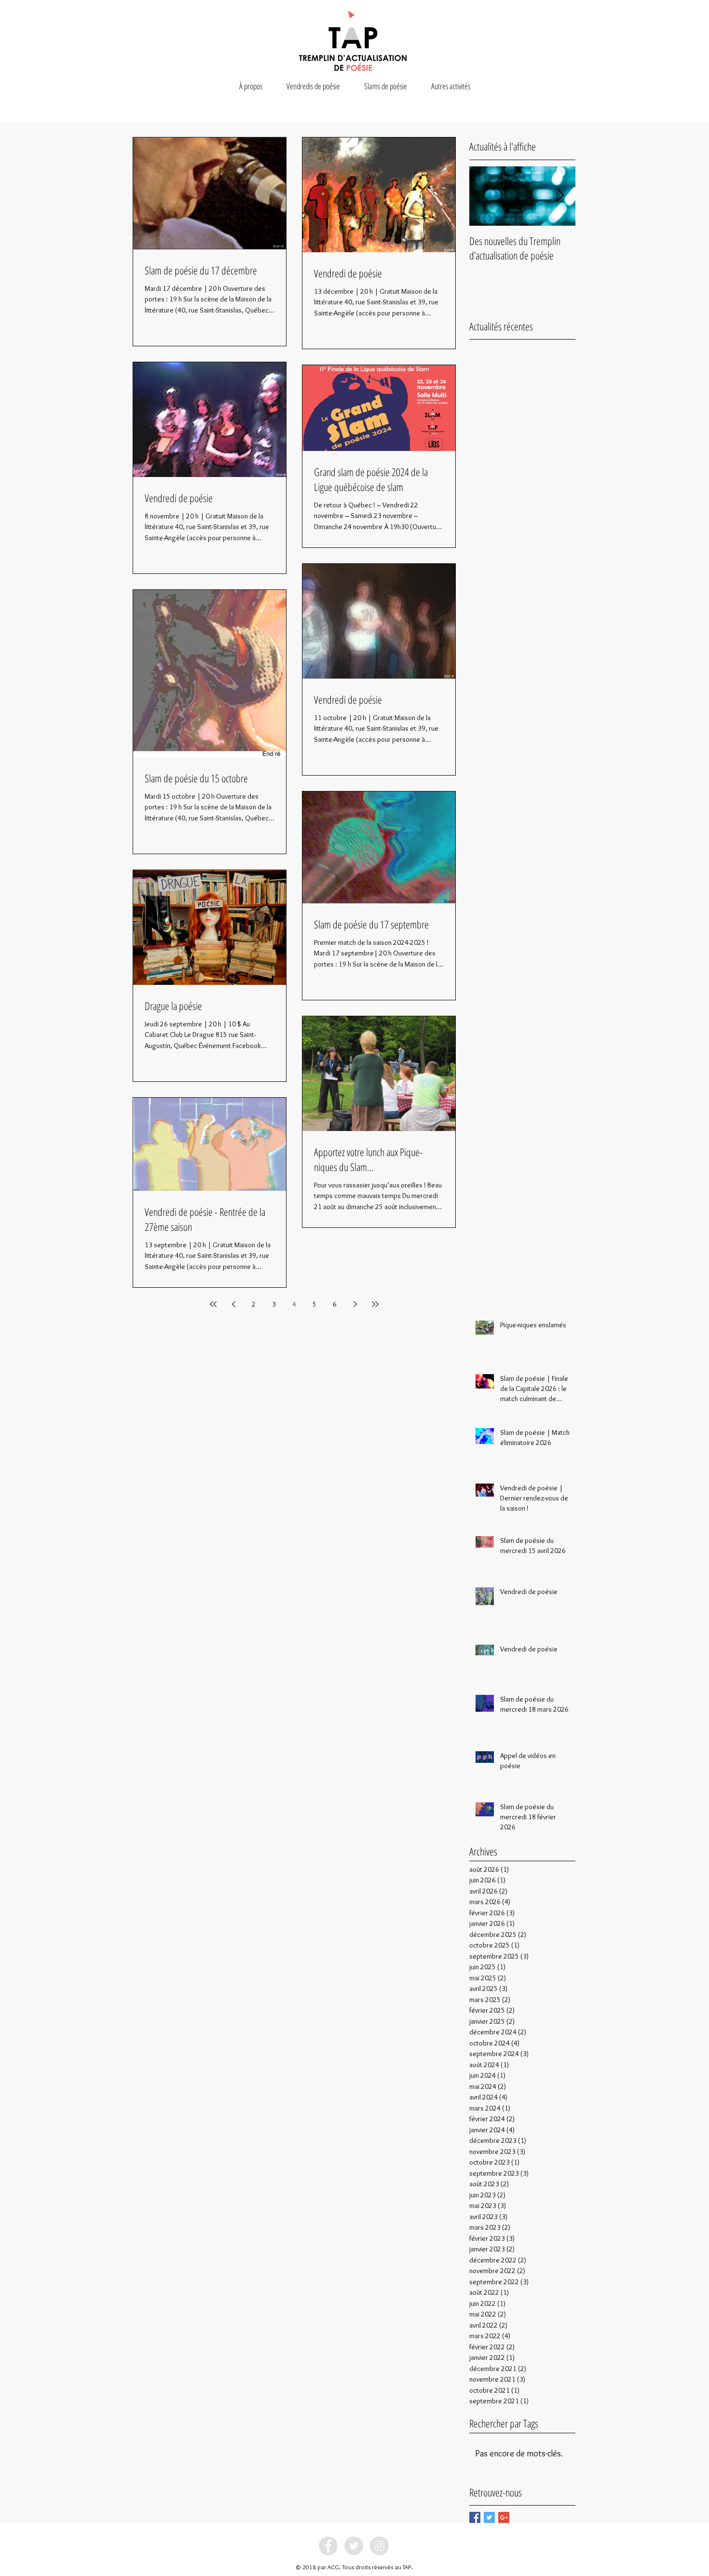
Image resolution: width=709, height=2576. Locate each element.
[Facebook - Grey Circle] (328, 2546)
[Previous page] (233, 1304)
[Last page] (375, 1304)
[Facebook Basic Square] (475, 2517)
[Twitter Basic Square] (489, 2517)
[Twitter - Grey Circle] (354, 2546)
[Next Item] (560, 196)
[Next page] (355, 1304)
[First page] (213, 1304)
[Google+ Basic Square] (504, 2517)
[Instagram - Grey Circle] (379, 2546)
